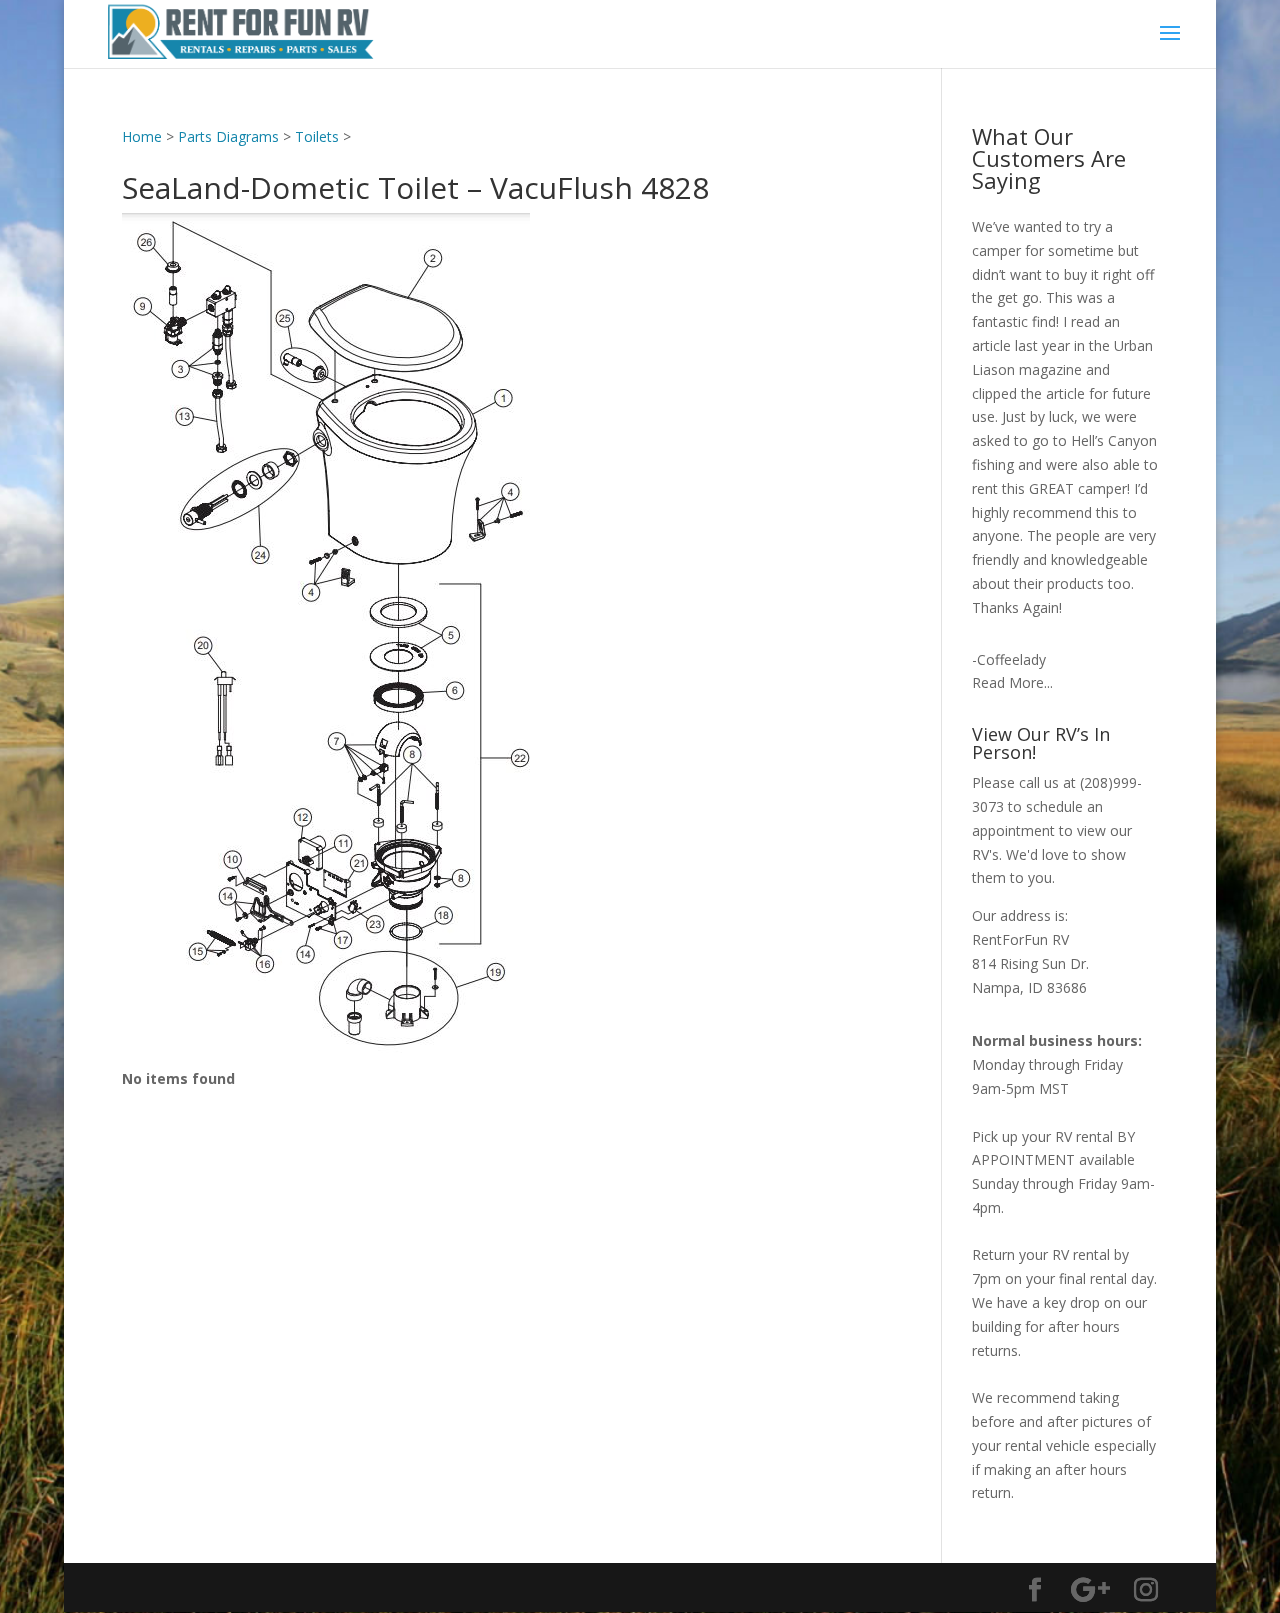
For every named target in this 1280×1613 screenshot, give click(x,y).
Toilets (317, 136)
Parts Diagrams (228, 136)
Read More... (1012, 682)
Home (142, 136)
